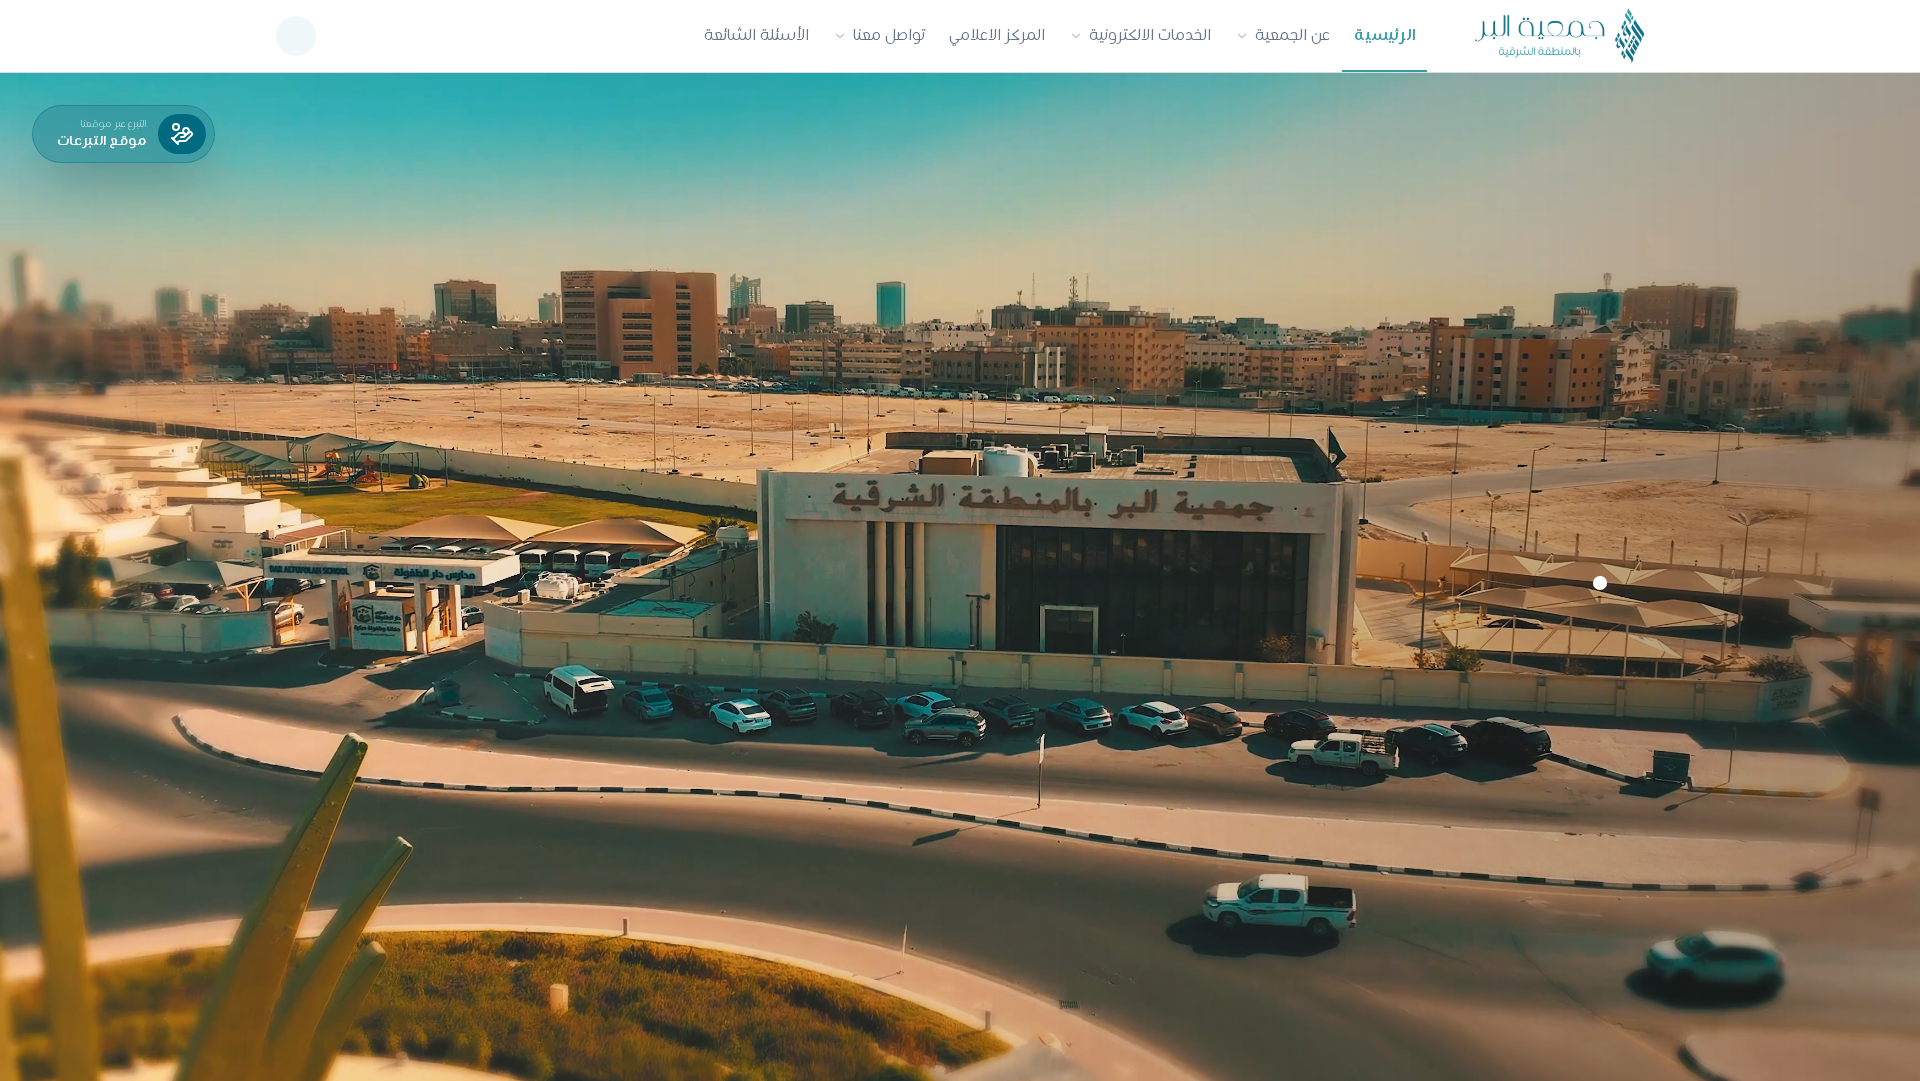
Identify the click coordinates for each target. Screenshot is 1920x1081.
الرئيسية (1384, 36)
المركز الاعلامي (997, 35)
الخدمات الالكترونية (1150, 35)
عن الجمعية (1292, 35)
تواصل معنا (889, 35)
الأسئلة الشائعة (756, 35)
